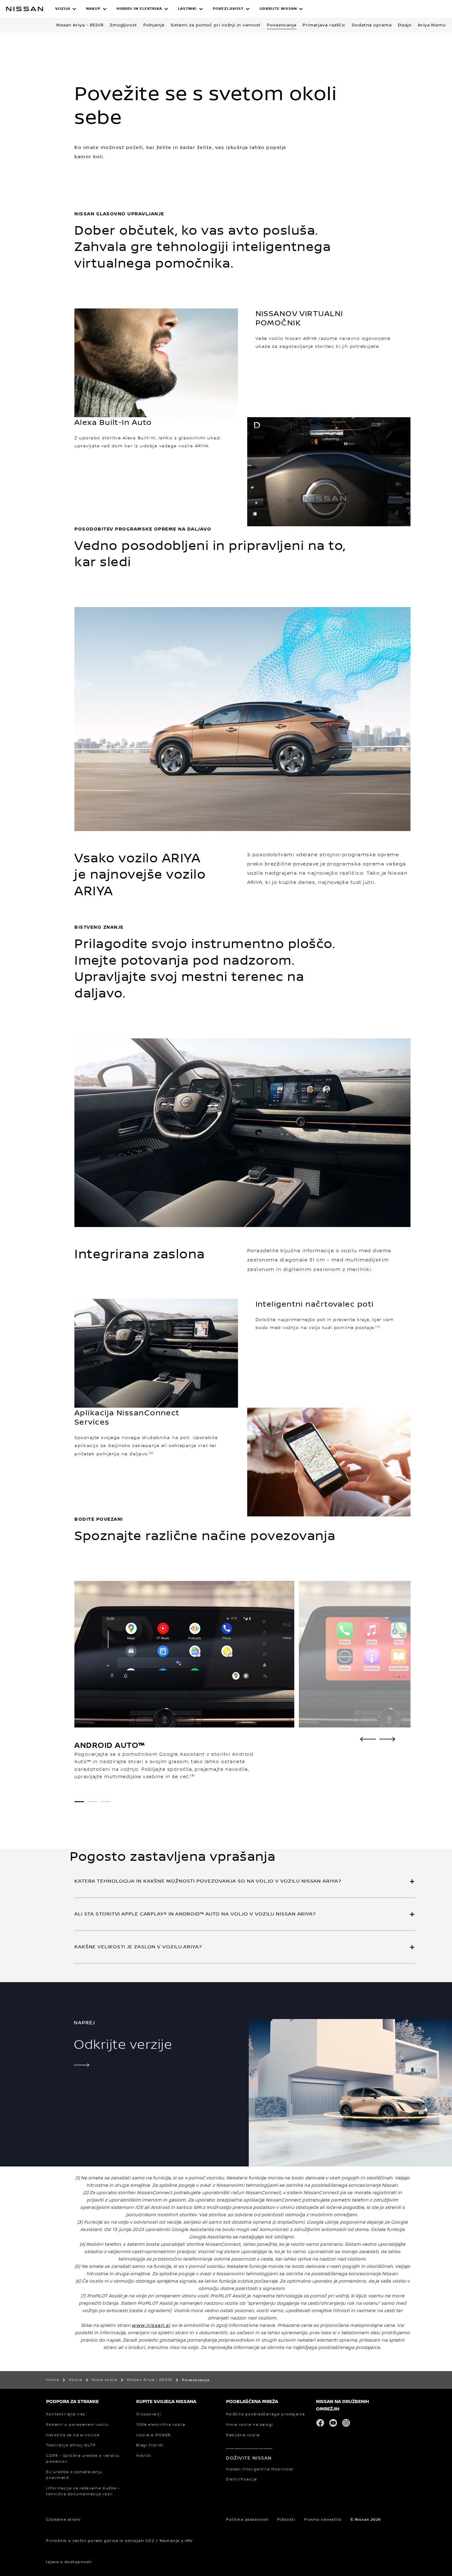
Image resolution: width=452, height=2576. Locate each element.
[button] (66, 9)
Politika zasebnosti (248, 2520)
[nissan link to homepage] (25, 9)
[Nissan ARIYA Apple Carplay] (387, 1739)
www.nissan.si (151, 2325)
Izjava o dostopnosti (69, 2562)
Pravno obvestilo (323, 2520)
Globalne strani (63, 2520)
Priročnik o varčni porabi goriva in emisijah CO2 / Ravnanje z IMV (119, 2541)
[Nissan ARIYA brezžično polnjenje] (368, 1739)
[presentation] (79, 1802)
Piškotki (286, 2520)
